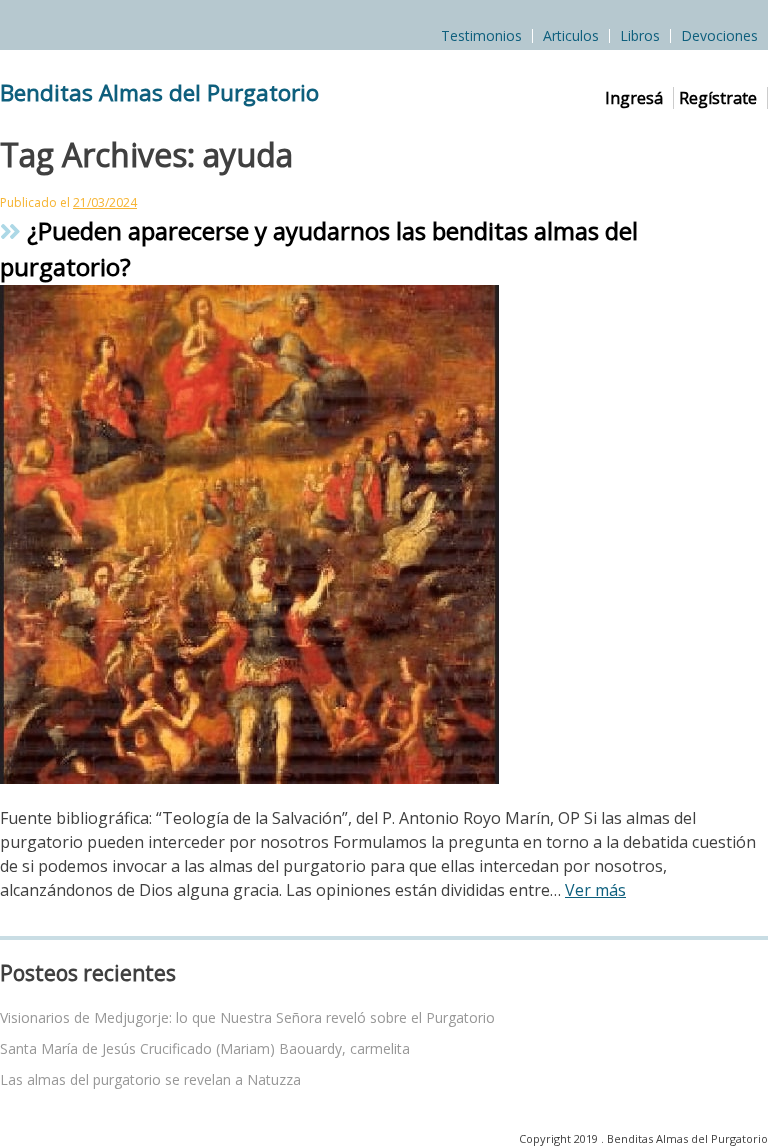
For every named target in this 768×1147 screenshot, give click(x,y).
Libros (640, 36)
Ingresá (634, 98)
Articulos (571, 36)
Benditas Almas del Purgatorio (159, 92)
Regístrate (718, 98)
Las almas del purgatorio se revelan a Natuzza (150, 1079)
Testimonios (481, 36)
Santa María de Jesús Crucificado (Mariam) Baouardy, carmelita (205, 1048)
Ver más (595, 890)
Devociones (719, 36)
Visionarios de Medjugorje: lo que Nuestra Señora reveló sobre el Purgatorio (247, 1017)
